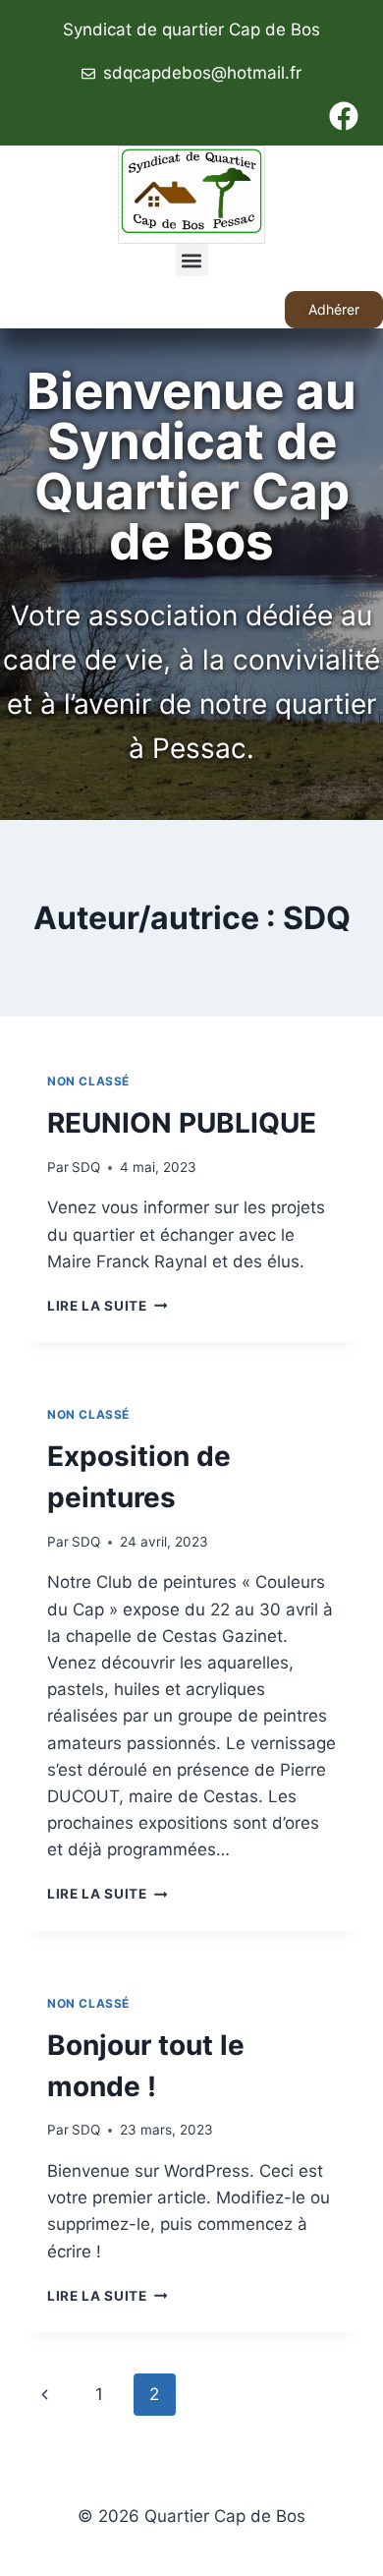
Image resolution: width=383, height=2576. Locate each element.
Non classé (88, 1081)
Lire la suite (107, 1306)
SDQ (86, 1167)
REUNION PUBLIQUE (182, 1123)
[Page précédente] (45, 2394)
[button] (192, 260)
